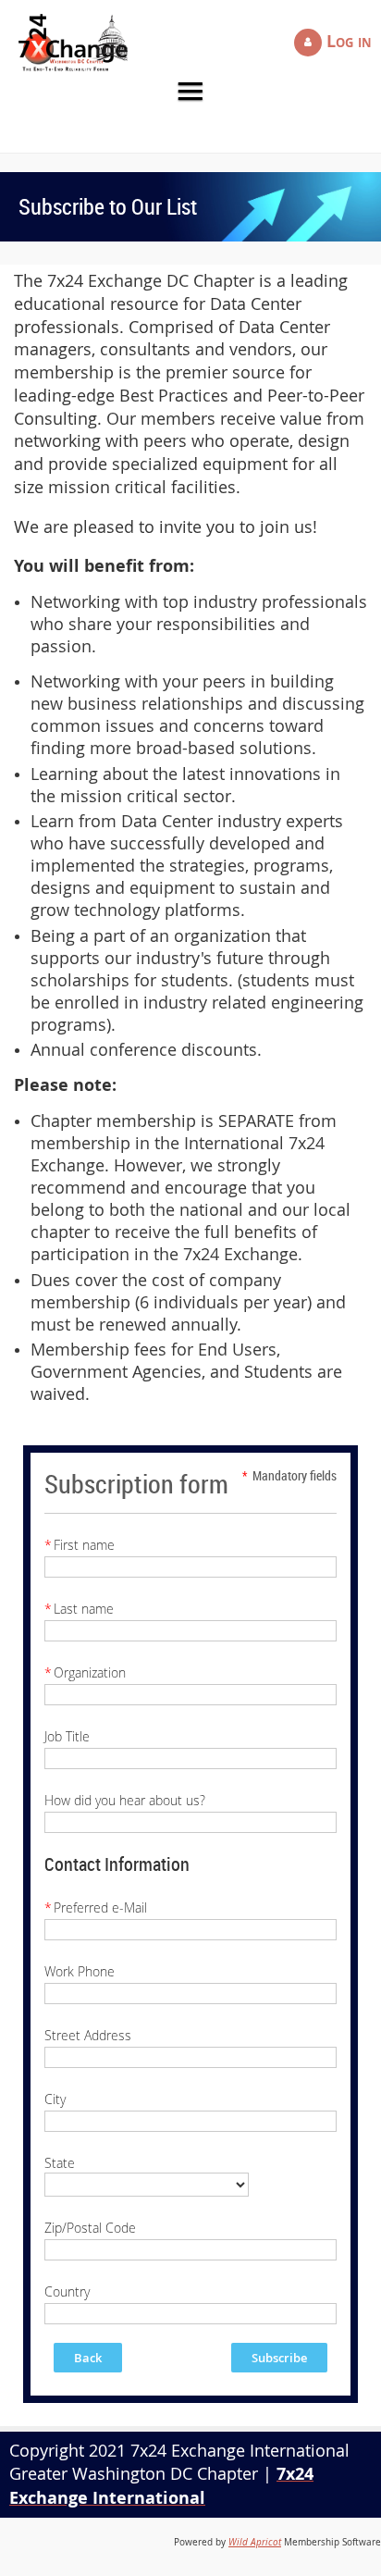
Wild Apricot (255, 2542)
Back (88, 2358)
